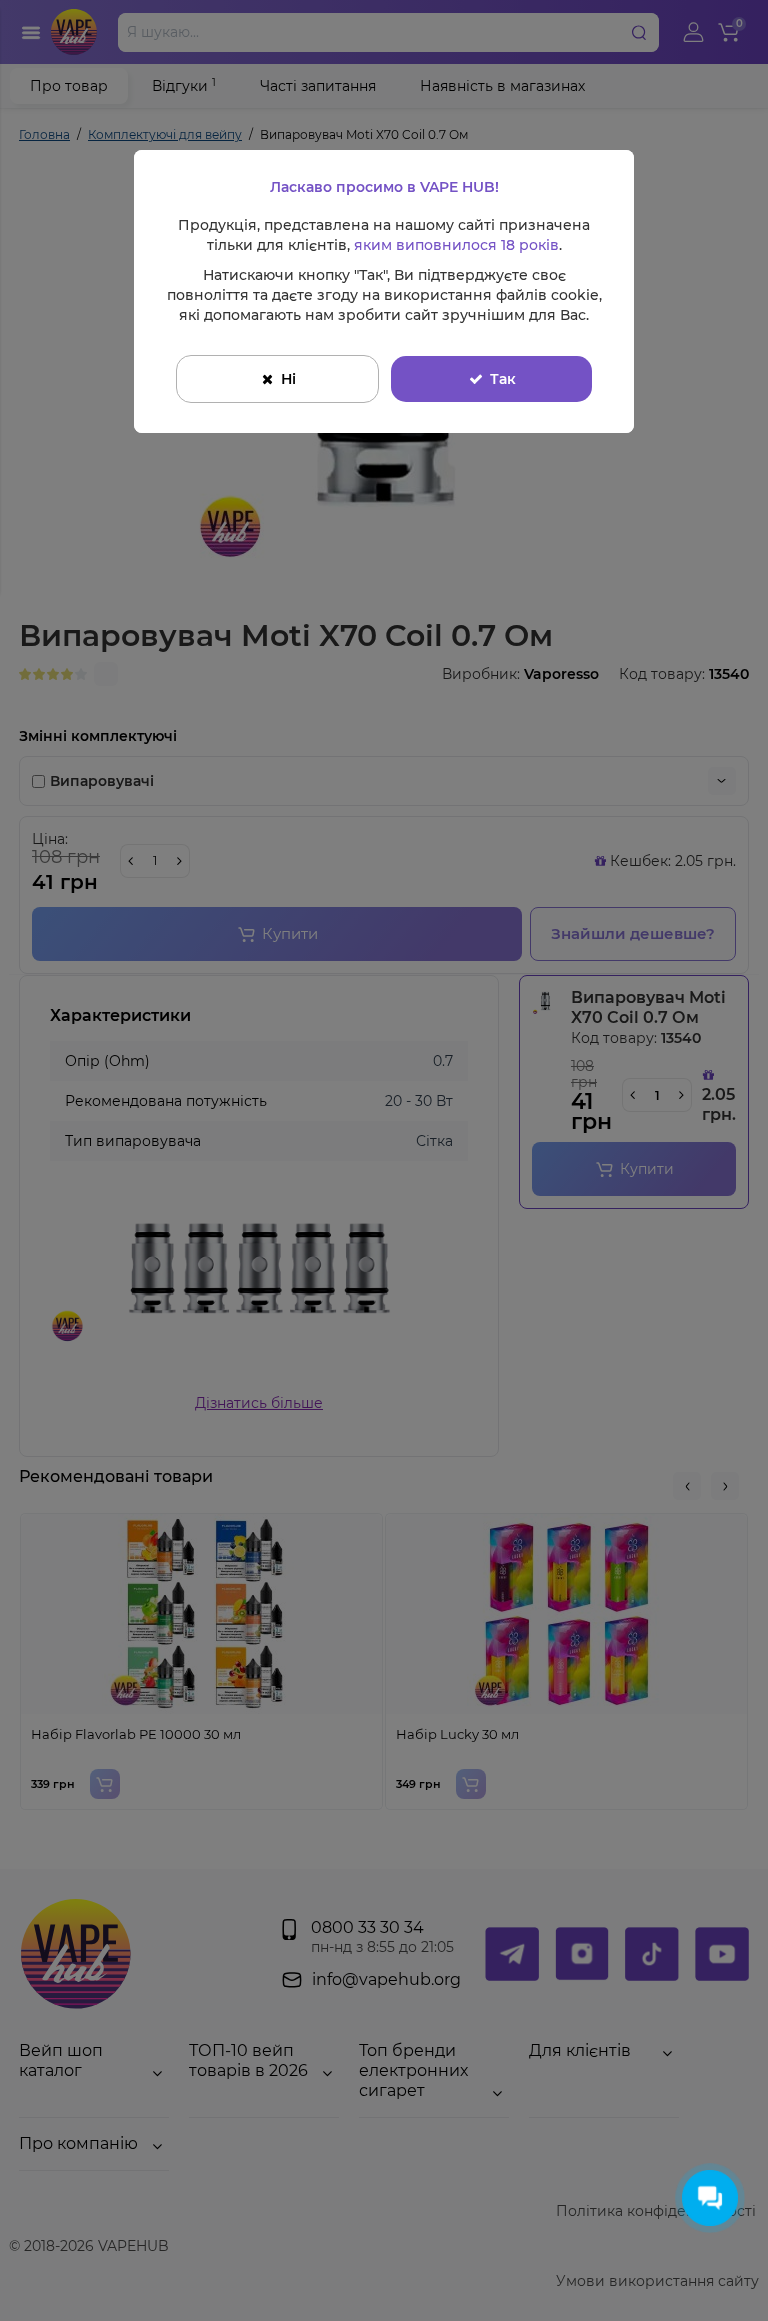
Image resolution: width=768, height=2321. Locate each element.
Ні (288, 379)
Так (503, 379)
